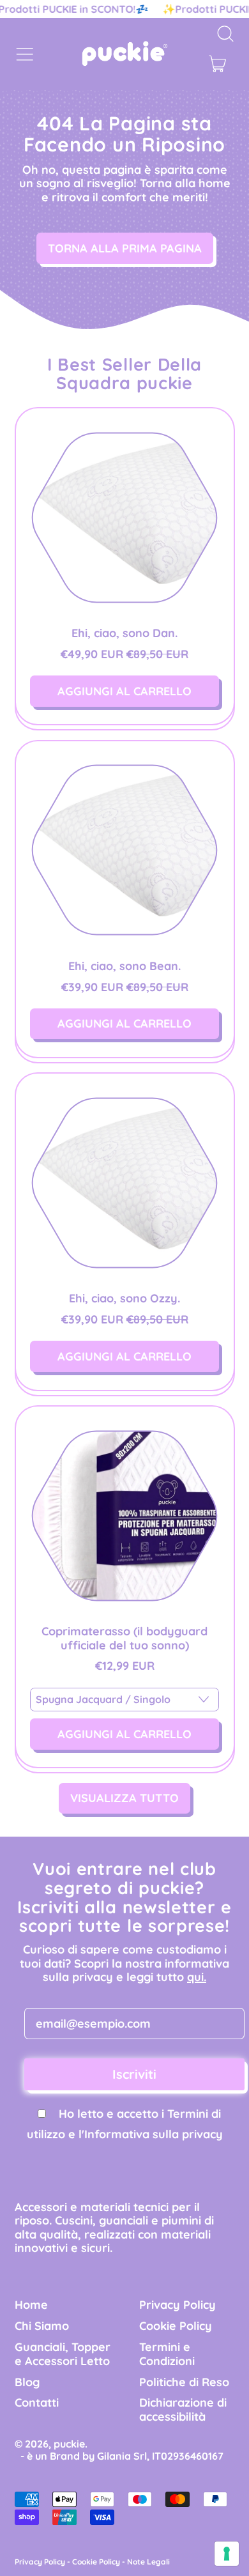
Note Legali (148, 2562)
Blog (27, 2382)
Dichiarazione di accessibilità (183, 2410)
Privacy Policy (177, 2305)
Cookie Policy (176, 2326)
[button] (225, 34)
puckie (69, 2444)
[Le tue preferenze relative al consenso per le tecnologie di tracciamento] (227, 2554)
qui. (197, 1977)
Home (31, 2305)
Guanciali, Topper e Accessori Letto (63, 2354)
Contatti (37, 2402)
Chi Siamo (42, 2326)
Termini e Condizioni (167, 2354)
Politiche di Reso (184, 2382)
